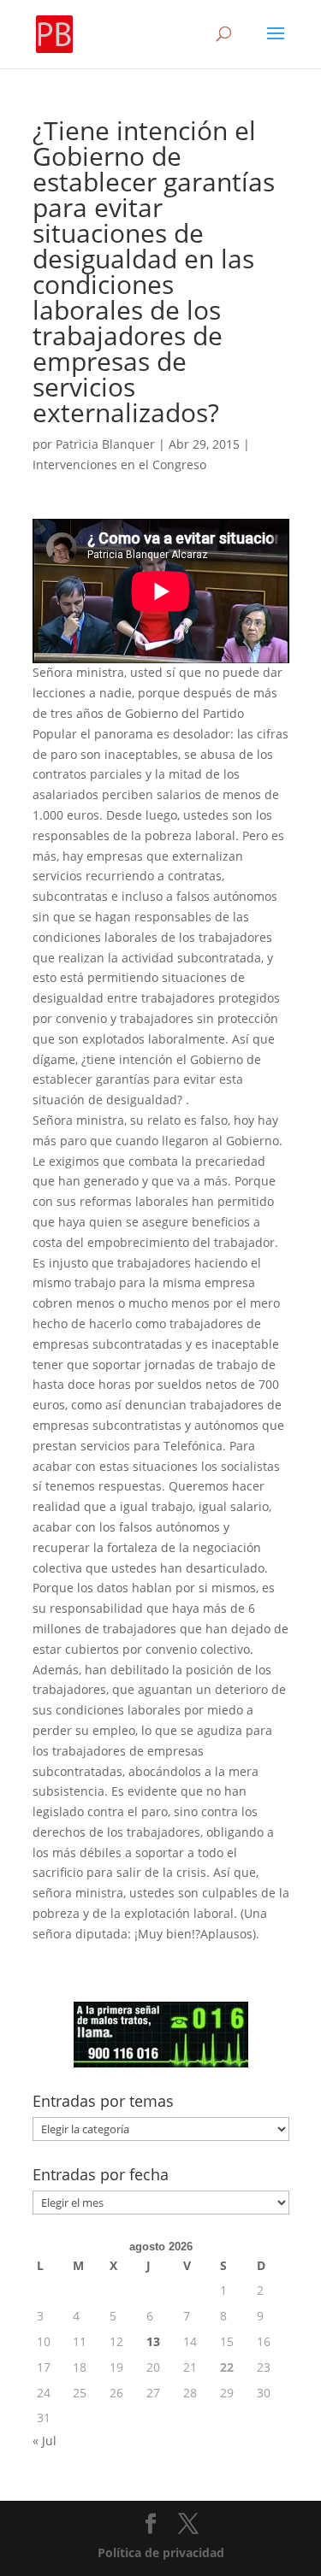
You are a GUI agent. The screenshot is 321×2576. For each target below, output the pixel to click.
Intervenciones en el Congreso (119, 465)
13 (153, 2341)
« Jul (45, 2441)
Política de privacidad (161, 2552)
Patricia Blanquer (105, 444)
